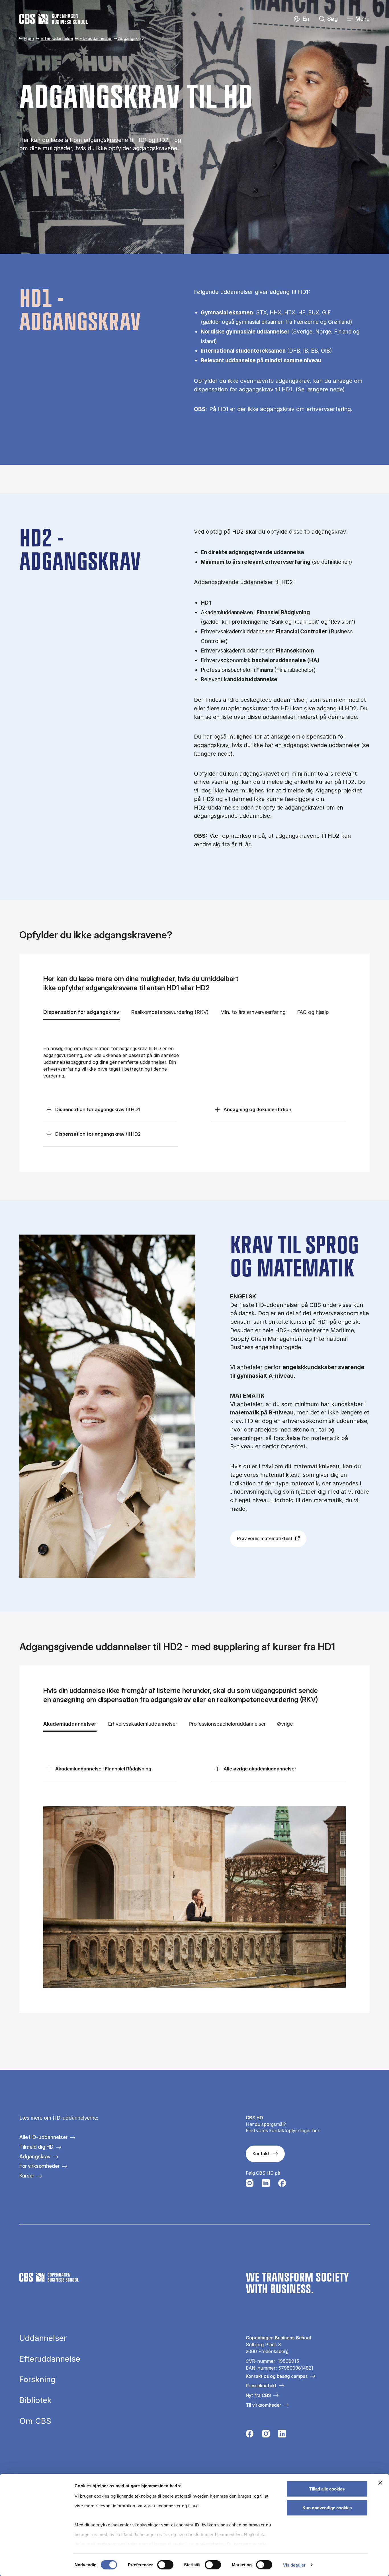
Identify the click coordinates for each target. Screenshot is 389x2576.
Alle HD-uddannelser (43, 2137)
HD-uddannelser (96, 38)
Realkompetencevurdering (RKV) (170, 1012)
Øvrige (289, 1724)
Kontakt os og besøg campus (277, 2376)
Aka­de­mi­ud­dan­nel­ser (70, 1724)
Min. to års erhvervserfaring (253, 1012)
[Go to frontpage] (54, 19)
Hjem (29, 38)
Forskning (37, 2380)
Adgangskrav (35, 2157)
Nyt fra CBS (258, 2395)
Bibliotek (35, 2400)
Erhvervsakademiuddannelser (143, 1724)
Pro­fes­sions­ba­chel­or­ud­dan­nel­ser (227, 1724)
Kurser (27, 2176)
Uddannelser (43, 2338)
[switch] (165, 2565)
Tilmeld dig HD (36, 2147)
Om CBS (35, 2421)
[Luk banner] (380, 2483)
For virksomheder (39, 2166)
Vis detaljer (294, 2565)
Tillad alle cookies (327, 2489)
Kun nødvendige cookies (327, 2507)
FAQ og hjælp (313, 1012)
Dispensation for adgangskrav (81, 1012)
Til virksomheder (263, 2405)
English (301, 19)
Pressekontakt (261, 2386)
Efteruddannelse (57, 38)
